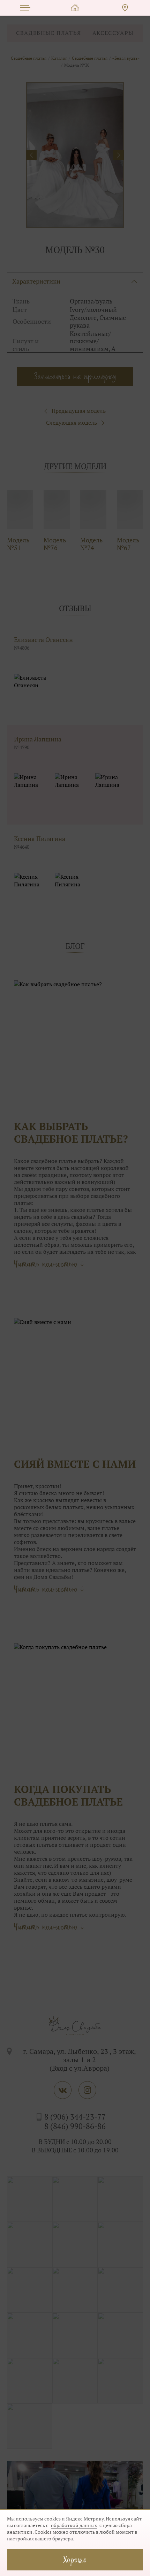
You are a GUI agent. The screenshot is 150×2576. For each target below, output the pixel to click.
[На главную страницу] (75, 8)
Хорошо (75, 2559)
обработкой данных (74, 2525)
